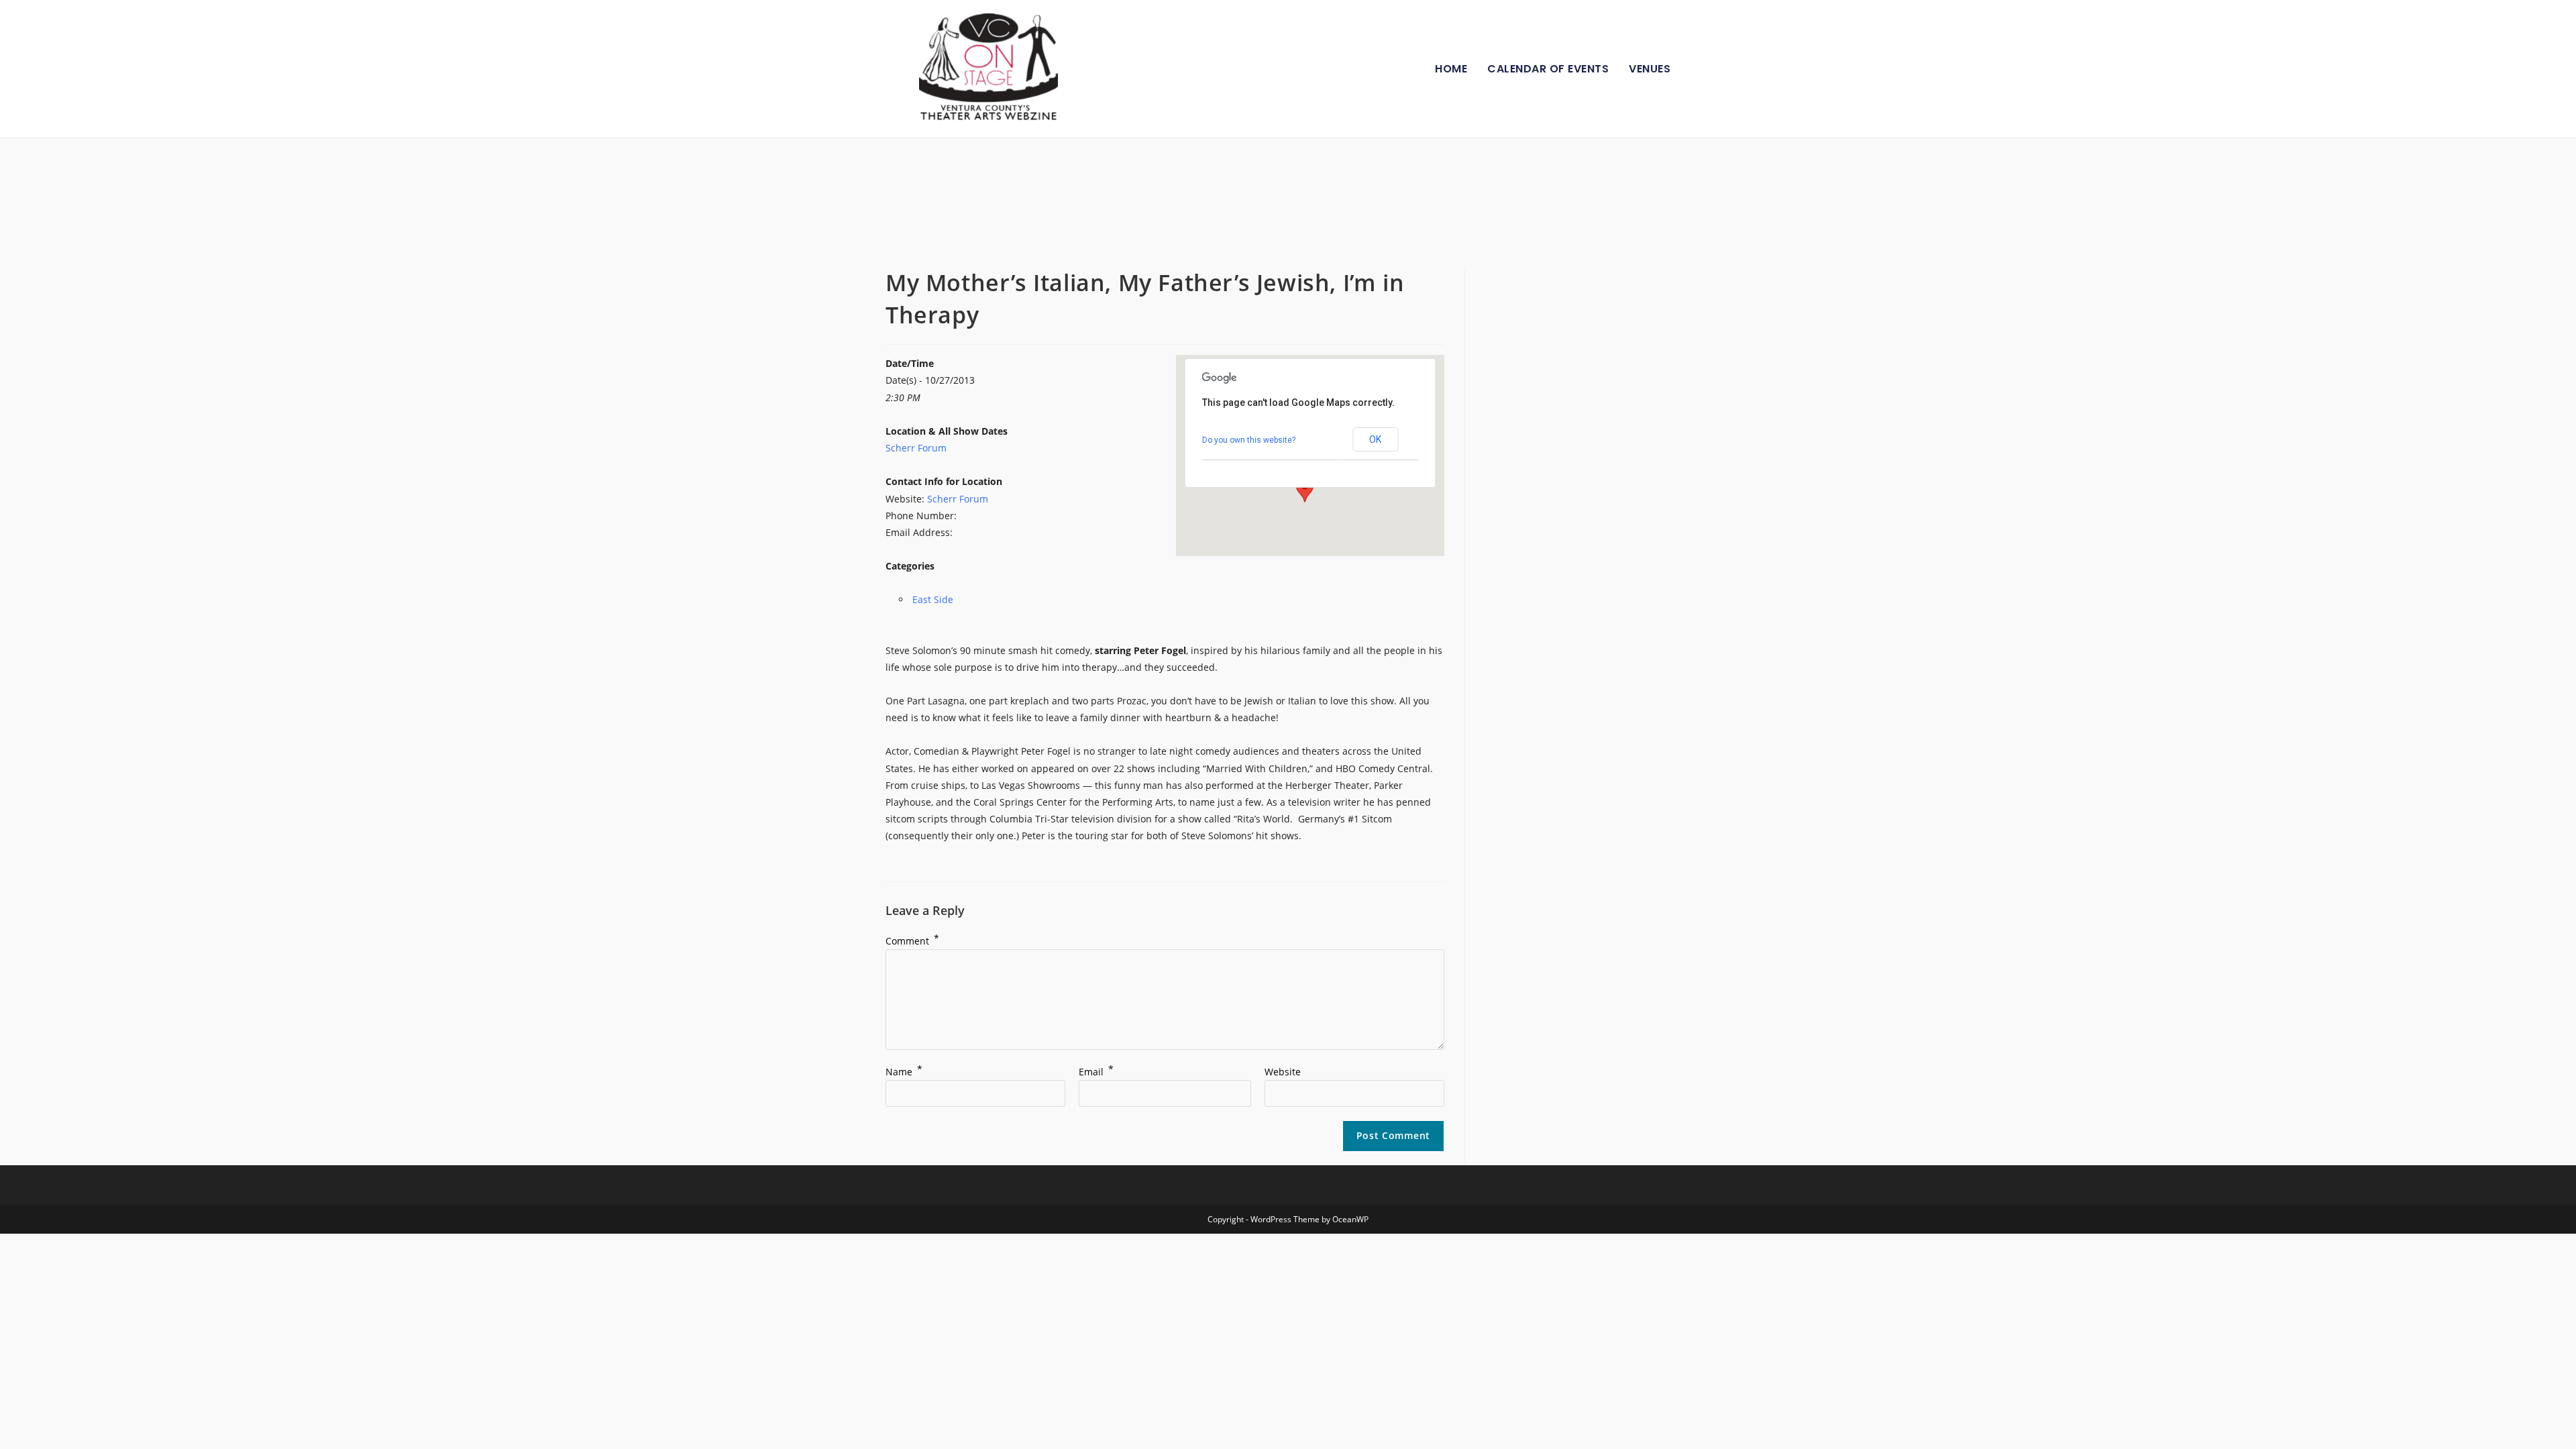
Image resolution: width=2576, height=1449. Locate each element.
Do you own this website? (1249, 440)
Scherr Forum (916, 448)
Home (1451, 69)
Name (904, 1072)
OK (1375, 439)
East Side (933, 599)
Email (1096, 1072)
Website (1283, 1072)
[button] (1305, 490)
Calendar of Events (1548, 69)
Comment (912, 941)
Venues (1650, 69)
